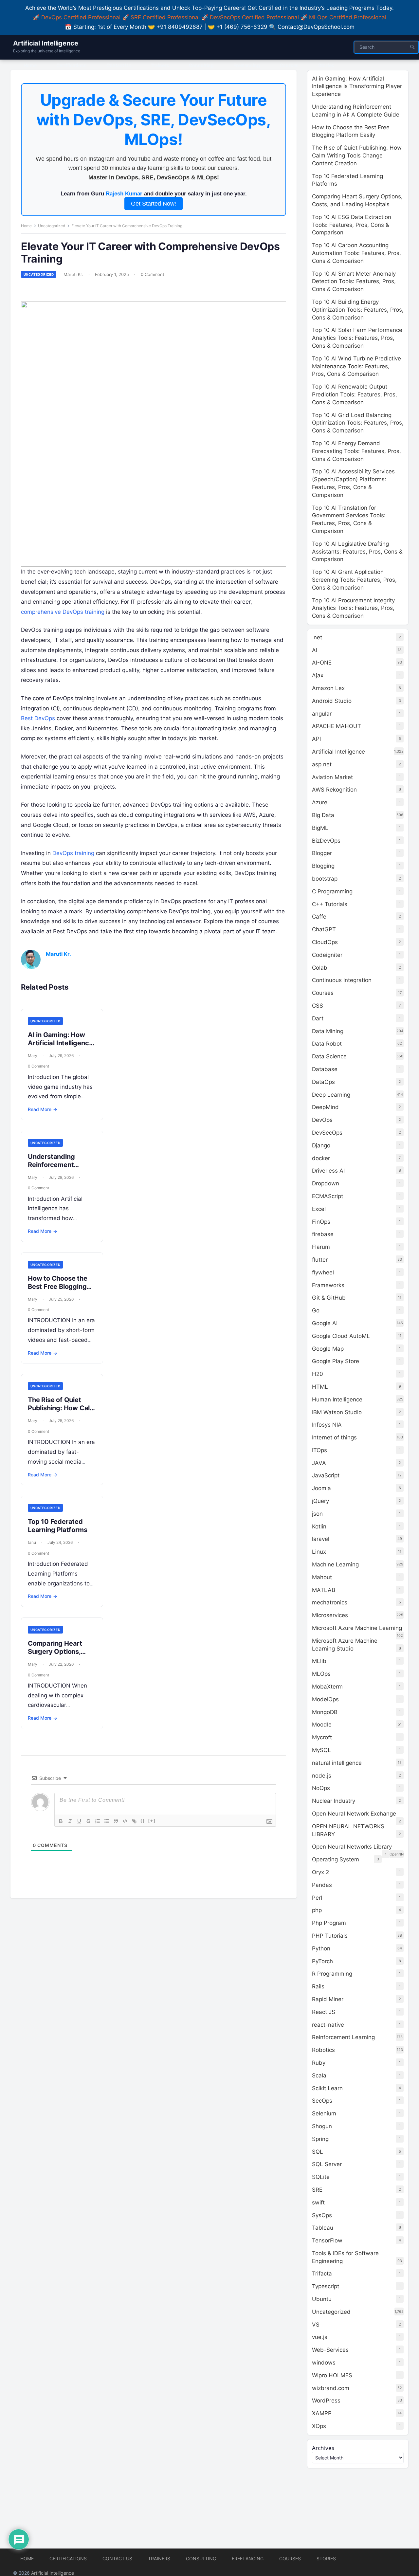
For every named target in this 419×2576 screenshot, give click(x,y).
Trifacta (322, 2274)
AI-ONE (322, 663)
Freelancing (248, 2558)
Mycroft (322, 1737)
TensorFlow (327, 2240)
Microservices (330, 1615)
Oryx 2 (320, 1872)
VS (316, 2325)
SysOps (322, 2215)
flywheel (323, 1272)
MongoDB (325, 1712)
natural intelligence (337, 1763)
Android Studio (332, 701)
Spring (320, 2139)
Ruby (319, 2063)
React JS (324, 2012)
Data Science (329, 1056)
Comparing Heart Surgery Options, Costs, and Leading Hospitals (58, 1656)
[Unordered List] (107, 1821)
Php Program (329, 1923)
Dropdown (326, 1183)
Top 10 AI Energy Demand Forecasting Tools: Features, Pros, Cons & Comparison (356, 451)
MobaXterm (327, 1687)
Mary (33, 1056)
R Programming (332, 1974)
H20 (318, 1374)
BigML (320, 828)
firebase (323, 1234)
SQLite (321, 2177)
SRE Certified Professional (165, 17)
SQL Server (327, 2164)
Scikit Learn (327, 2088)
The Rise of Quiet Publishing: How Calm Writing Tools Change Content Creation (62, 1412)
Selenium (324, 2113)
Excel (319, 1209)
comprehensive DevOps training (63, 612)
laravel (321, 1539)
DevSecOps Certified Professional (254, 17)
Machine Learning (335, 1564)
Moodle (322, 1725)
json (317, 1514)
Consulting (201, 2558)
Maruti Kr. (73, 274)
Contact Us (117, 2558)
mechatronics (330, 1602)
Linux (319, 1552)
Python (321, 1948)
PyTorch (322, 1961)
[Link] (134, 1821)
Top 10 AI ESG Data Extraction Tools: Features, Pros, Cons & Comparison (352, 225)
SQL (318, 2152)
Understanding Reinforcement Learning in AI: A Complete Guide (53, 1169)
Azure (320, 802)
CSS (318, 1006)
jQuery (320, 1501)
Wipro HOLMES (332, 2375)
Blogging (323, 866)
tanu (32, 1542)
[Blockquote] (116, 1821)
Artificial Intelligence (46, 43)
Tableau (323, 2228)
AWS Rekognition (334, 790)
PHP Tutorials (330, 1936)
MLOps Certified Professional (348, 17)
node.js (322, 1776)
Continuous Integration (342, 980)
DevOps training (73, 853)
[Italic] (70, 1821)
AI (315, 650)
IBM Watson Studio (337, 1412)
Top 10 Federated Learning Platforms (57, 1526)
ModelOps (325, 1699)
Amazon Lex (328, 688)
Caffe (319, 917)
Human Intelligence (337, 1399)
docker (321, 1158)
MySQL (321, 1750)
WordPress (326, 2401)
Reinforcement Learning (343, 2037)
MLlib (319, 1661)
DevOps (322, 1120)
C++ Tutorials (330, 904)
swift (318, 2202)
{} (143, 1821)
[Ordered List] (98, 1821)
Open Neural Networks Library (352, 1847)
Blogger (322, 853)
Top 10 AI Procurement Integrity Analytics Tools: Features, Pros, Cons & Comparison (353, 608)
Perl (317, 1898)
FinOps (321, 1222)
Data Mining (328, 1031)
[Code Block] (125, 1821)
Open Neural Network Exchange (354, 1814)
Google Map (328, 1349)
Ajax (318, 675)
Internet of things (334, 1437)
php (317, 1910)
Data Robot (327, 1044)
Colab (320, 968)
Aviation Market (332, 777)
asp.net (322, 764)
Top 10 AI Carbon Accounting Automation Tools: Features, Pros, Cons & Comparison (356, 253)
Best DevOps (38, 718)
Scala (319, 2075)
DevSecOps (327, 1133)
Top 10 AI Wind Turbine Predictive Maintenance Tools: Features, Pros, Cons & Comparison (356, 366)
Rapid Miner (328, 1999)
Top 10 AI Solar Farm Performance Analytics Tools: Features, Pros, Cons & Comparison (357, 338)
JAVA (319, 1463)
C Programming (332, 891)
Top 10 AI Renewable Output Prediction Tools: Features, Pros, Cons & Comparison (355, 394)
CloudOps (325, 942)
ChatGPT (324, 929)
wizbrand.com (331, 2388)
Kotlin (319, 1526)
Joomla (321, 1488)
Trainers (159, 2558)
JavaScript (326, 1475)
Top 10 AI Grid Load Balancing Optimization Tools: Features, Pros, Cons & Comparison (358, 423)
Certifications (68, 2558)
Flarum (321, 1247)
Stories (326, 2558)
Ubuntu (322, 2299)
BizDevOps (326, 841)
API (316, 739)
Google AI (325, 1323)
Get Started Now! (154, 204)
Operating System (336, 1859)
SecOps (322, 2101)
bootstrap (325, 879)
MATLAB (324, 1590)
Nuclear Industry (334, 1801)
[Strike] (88, 1821)
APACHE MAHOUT (337, 726)
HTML (320, 1387)
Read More (43, 1109)
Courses (323, 993)
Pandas (322, 1885)
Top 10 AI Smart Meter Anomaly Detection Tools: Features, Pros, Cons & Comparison (354, 282)
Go (316, 1310)
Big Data (323, 815)
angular (322, 714)
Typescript (326, 2286)
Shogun (322, 2126)
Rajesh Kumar (124, 194)
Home (26, 226)
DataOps (323, 1082)
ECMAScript (328, 1196)
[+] (152, 1821)
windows (324, 2363)
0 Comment (153, 274)
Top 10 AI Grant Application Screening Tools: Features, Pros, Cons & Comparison (354, 580)
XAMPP (322, 2413)
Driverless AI (328, 1171)
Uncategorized (52, 226)
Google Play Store (336, 1361)
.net (317, 637)
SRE (317, 2190)
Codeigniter (327, 955)
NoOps (321, 1788)
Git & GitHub (329, 1298)
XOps (319, 2426)
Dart (318, 1018)
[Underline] (79, 1821)
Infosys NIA (327, 1425)
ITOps (319, 1450)
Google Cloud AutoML (341, 1336)
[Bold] (61, 1821)
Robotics (323, 2050)
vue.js (320, 2337)
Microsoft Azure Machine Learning (357, 1628)
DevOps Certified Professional (81, 17)
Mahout (322, 1577)
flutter (320, 1260)
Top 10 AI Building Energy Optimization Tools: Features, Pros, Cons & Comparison (358, 310)
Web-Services (330, 2350)
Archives (323, 2448)
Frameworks (328, 1285)
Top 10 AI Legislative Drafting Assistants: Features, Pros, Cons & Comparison (357, 552)
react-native (328, 2025)
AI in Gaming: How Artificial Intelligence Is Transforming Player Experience (60, 1047)
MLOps (321, 1674)
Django (321, 1145)
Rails (318, 1986)
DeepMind (325, 1107)
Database (325, 1069)
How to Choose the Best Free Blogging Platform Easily (58, 1287)
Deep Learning (331, 1095)
